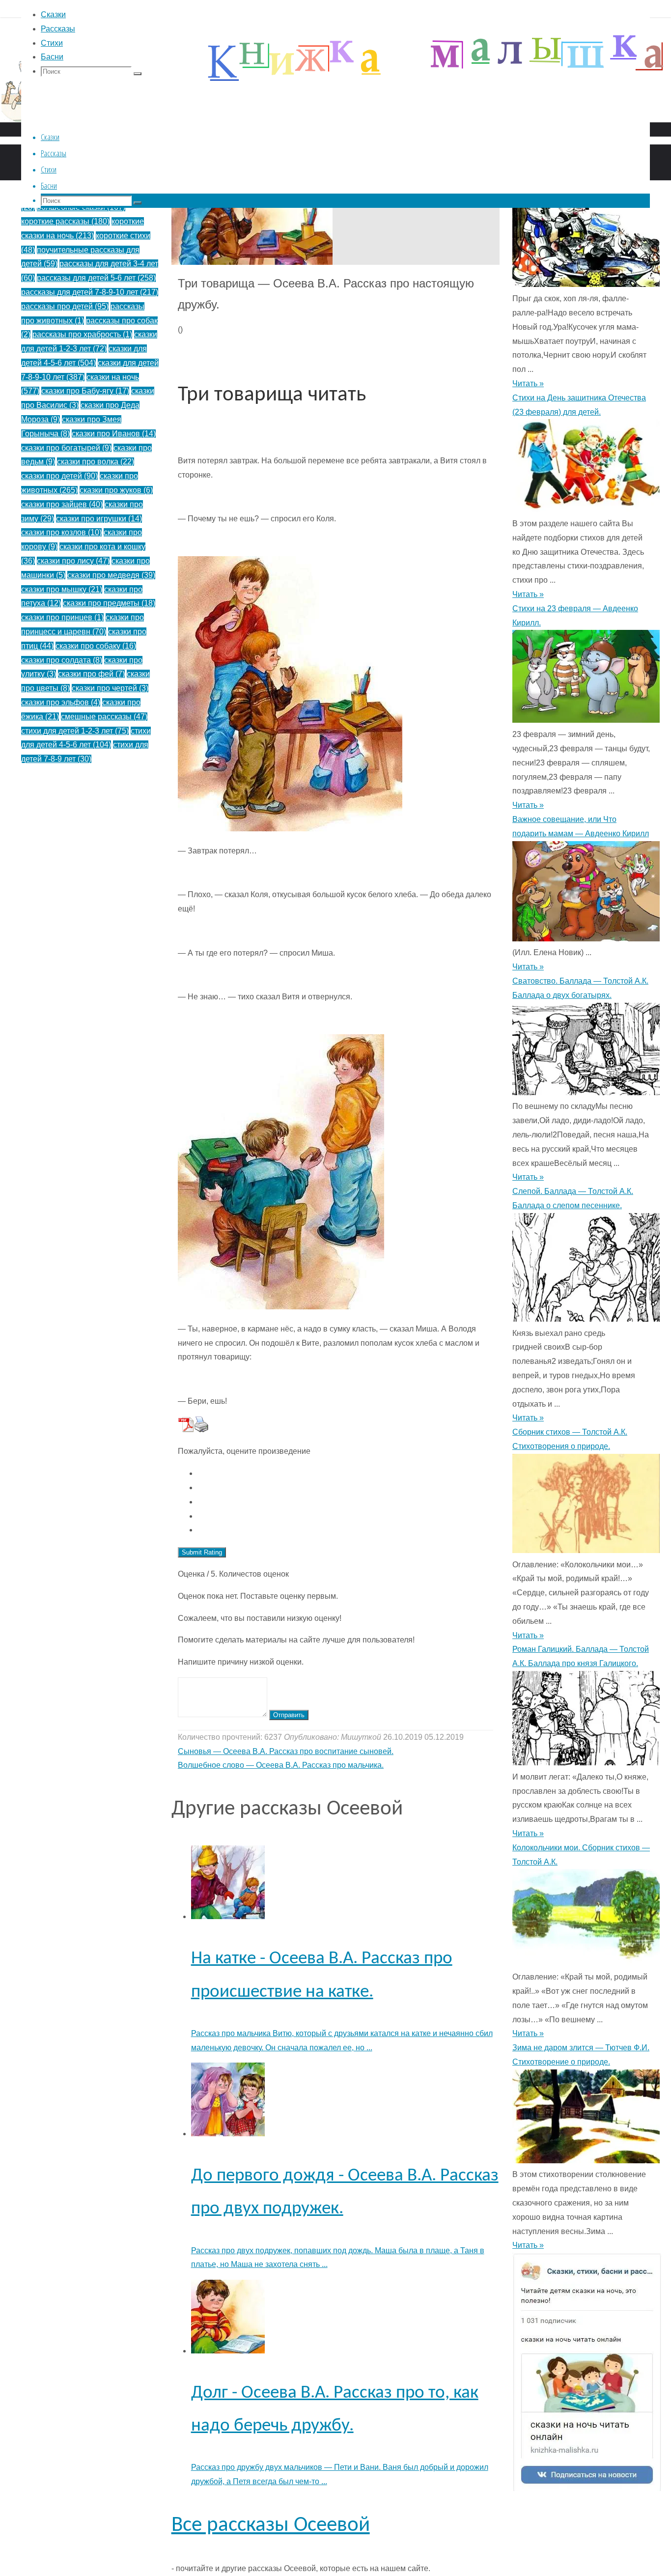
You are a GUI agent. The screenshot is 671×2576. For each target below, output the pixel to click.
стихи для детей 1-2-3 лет (75, 731)
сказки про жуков (116, 490)
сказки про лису (73, 561)
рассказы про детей (65, 306)
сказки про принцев (62, 617)
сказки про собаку (96, 646)
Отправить (289, 1715)
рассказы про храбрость (82, 334)
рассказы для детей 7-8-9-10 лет (90, 292)
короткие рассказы (65, 221)
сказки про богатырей (66, 448)
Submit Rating (202, 1552)
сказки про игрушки (99, 519)
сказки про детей (59, 476)
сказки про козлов (61, 532)
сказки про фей (91, 674)
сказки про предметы (109, 603)
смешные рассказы (104, 717)
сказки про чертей (110, 688)
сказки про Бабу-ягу (85, 391)
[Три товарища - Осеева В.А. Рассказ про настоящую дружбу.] (252, 262)
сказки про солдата (62, 660)
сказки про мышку (62, 589)
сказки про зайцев (62, 504)
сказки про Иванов (114, 434)
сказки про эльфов (61, 702)
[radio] (345, 1474)
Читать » (528, 383)
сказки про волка (96, 462)
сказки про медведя (111, 575)
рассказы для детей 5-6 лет (96, 278)
